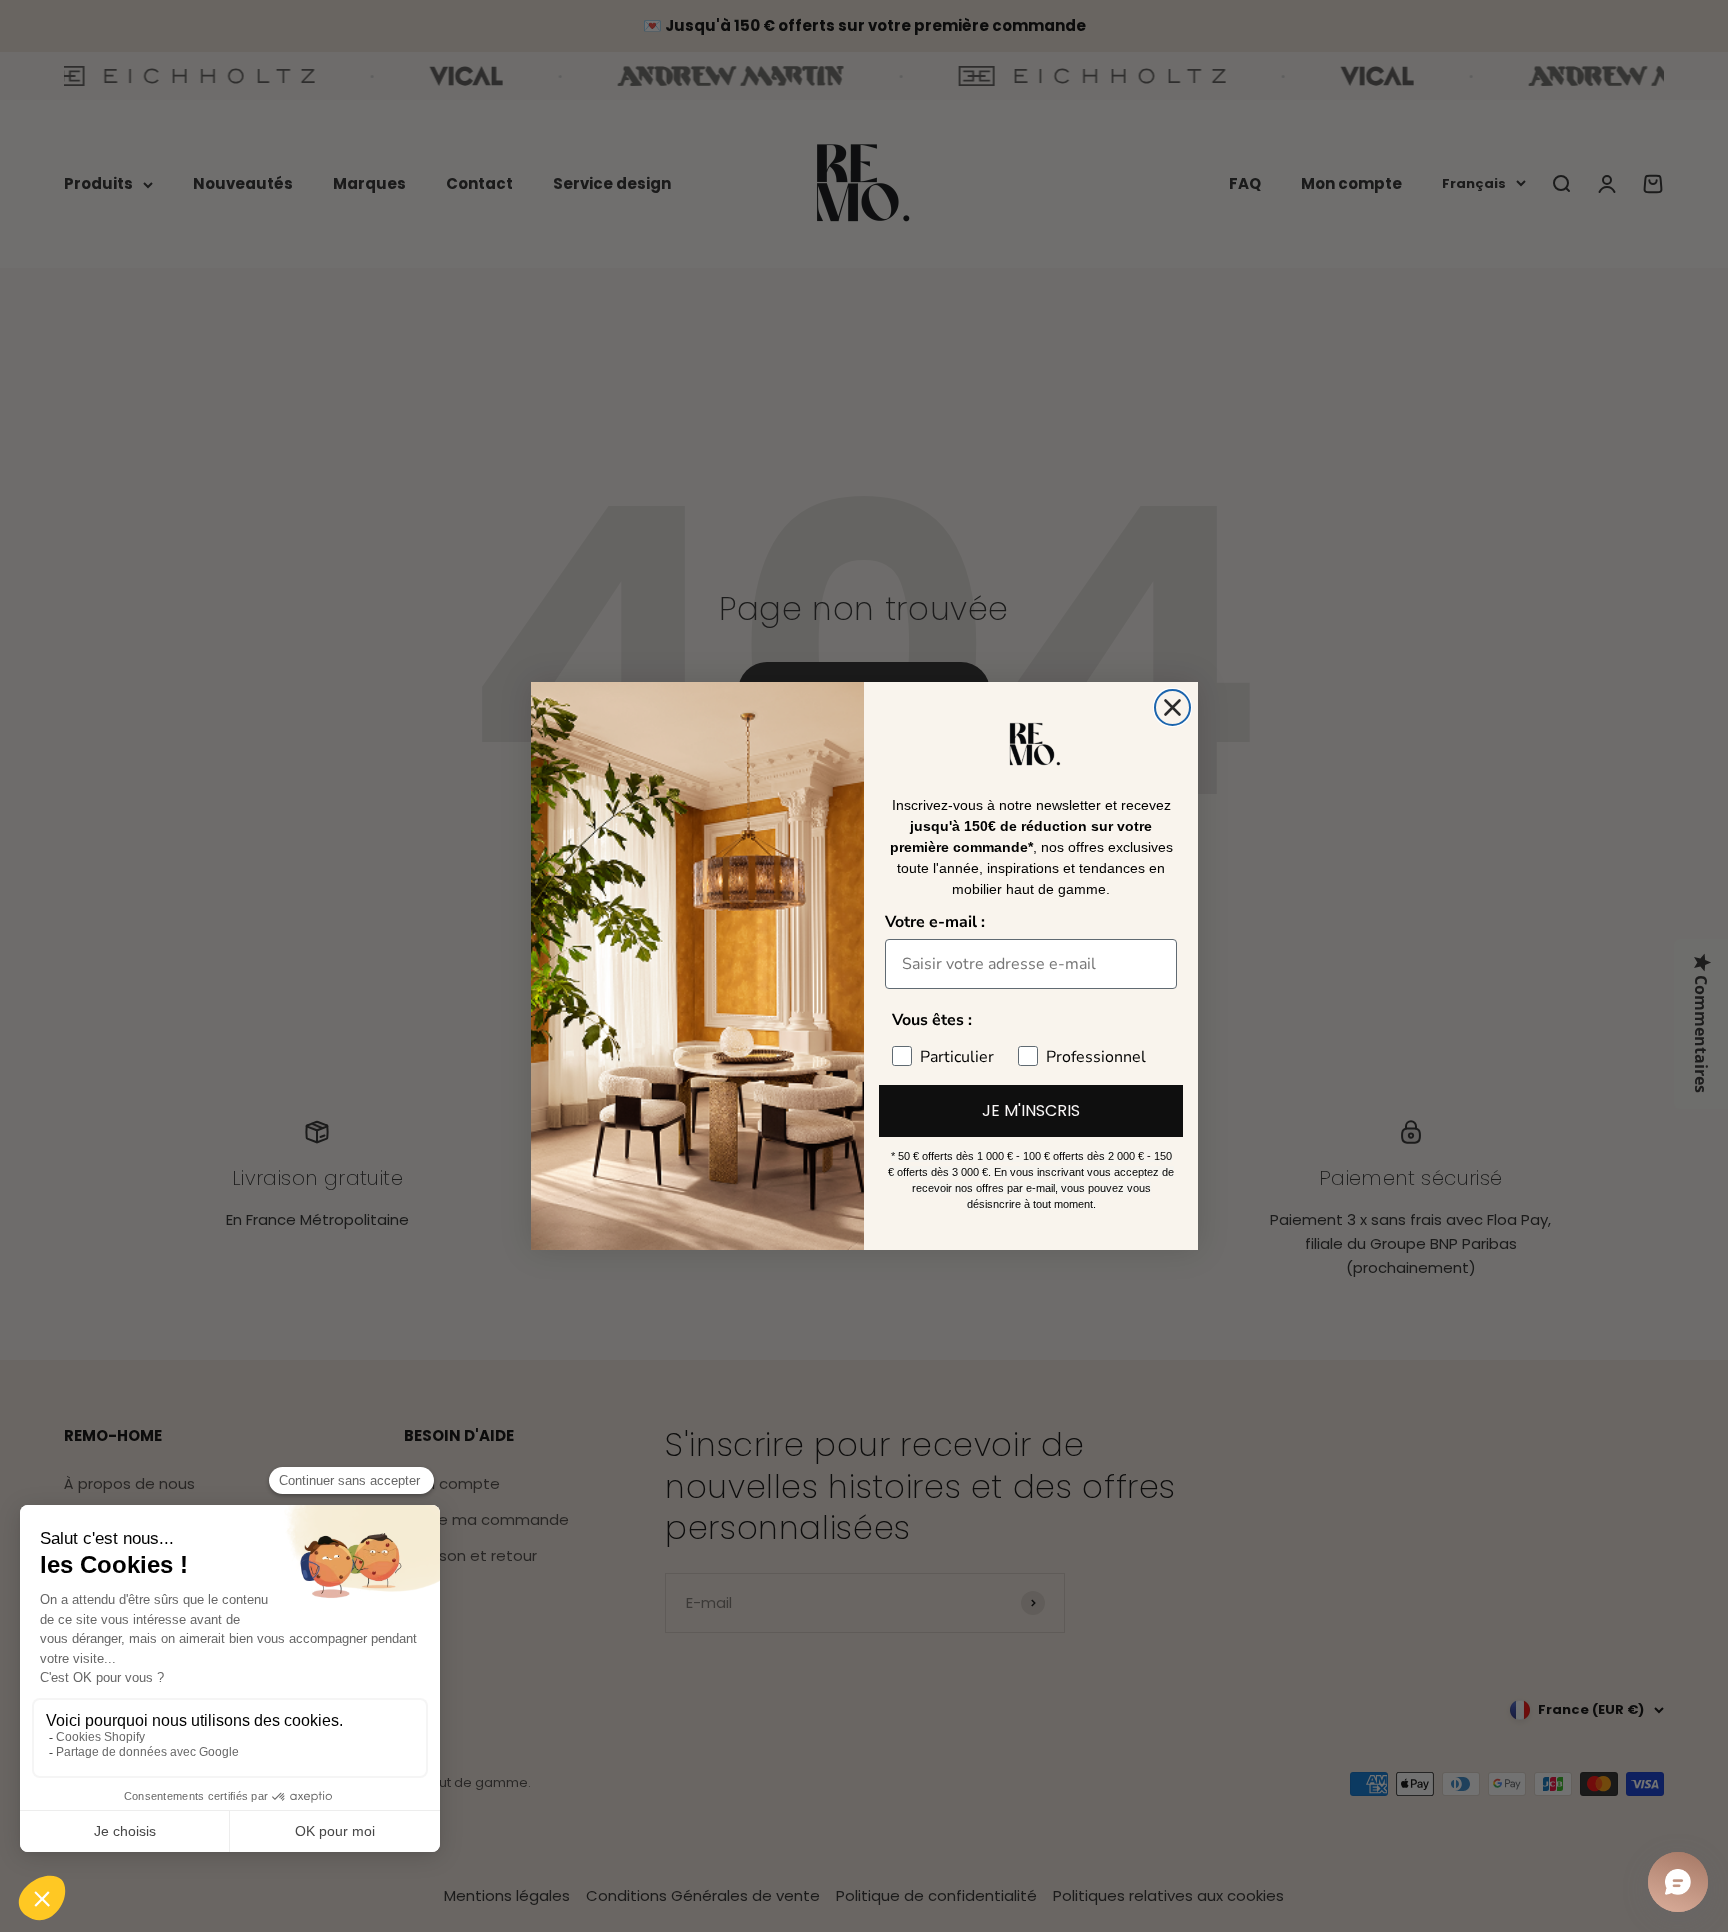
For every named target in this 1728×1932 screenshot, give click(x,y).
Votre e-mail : (935, 922)
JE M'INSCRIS (1031, 1110)
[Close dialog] (1172, 707)
